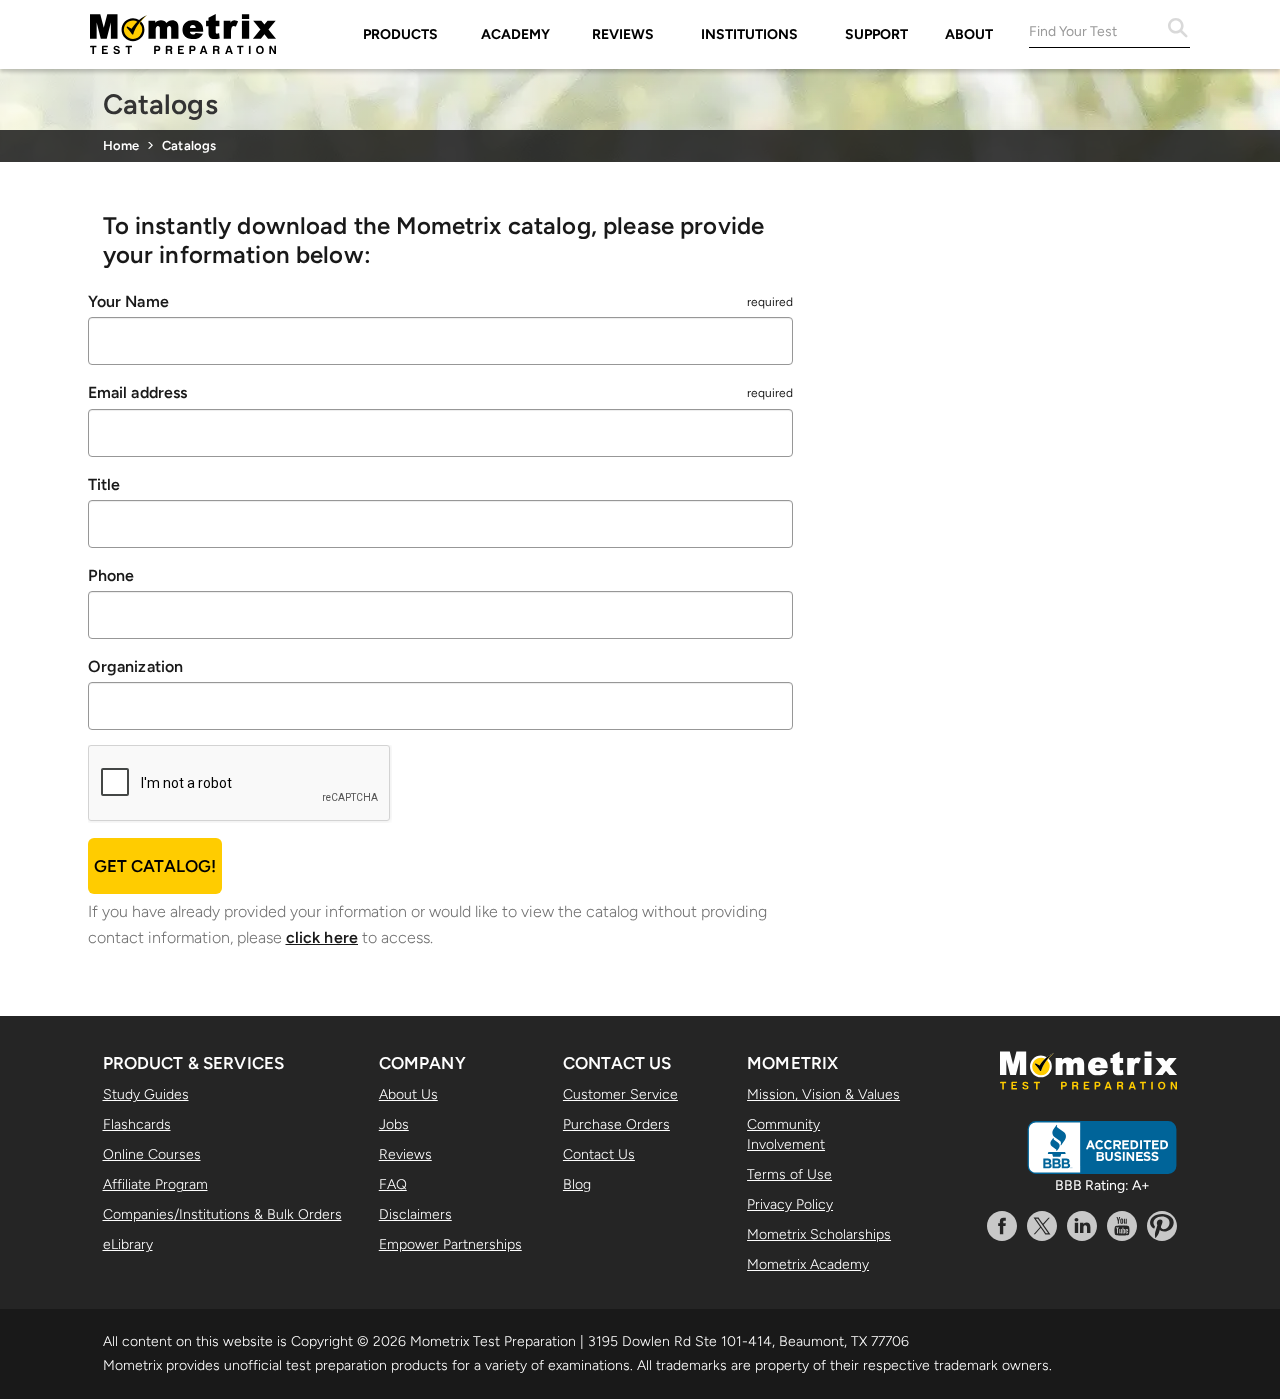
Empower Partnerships (450, 1244)
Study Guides (146, 1094)
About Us (408, 1094)
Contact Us (599, 1154)
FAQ (393, 1184)
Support (876, 34)
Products (400, 34)
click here (322, 937)
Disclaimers (415, 1214)
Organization (136, 666)
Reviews (623, 34)
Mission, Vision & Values (823, 1094)
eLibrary (128, 1244)
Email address (138, 392)
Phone (111, 575)
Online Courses (152, 1154)
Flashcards (137, 1124)
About (969, 34)
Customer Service (620, 1094)
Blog (577, 1184)
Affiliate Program (155, 1184)
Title (104, 484)
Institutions (749, 34)
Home (121, 145)
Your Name (128, 301)
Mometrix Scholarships (819, 1234)
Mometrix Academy (808, 1264)
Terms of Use (789, 1174)
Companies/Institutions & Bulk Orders (222, 1214)
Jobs (394, 1124)
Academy (515, 34)
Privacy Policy (790, 1204)
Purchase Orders (616, 1124)
